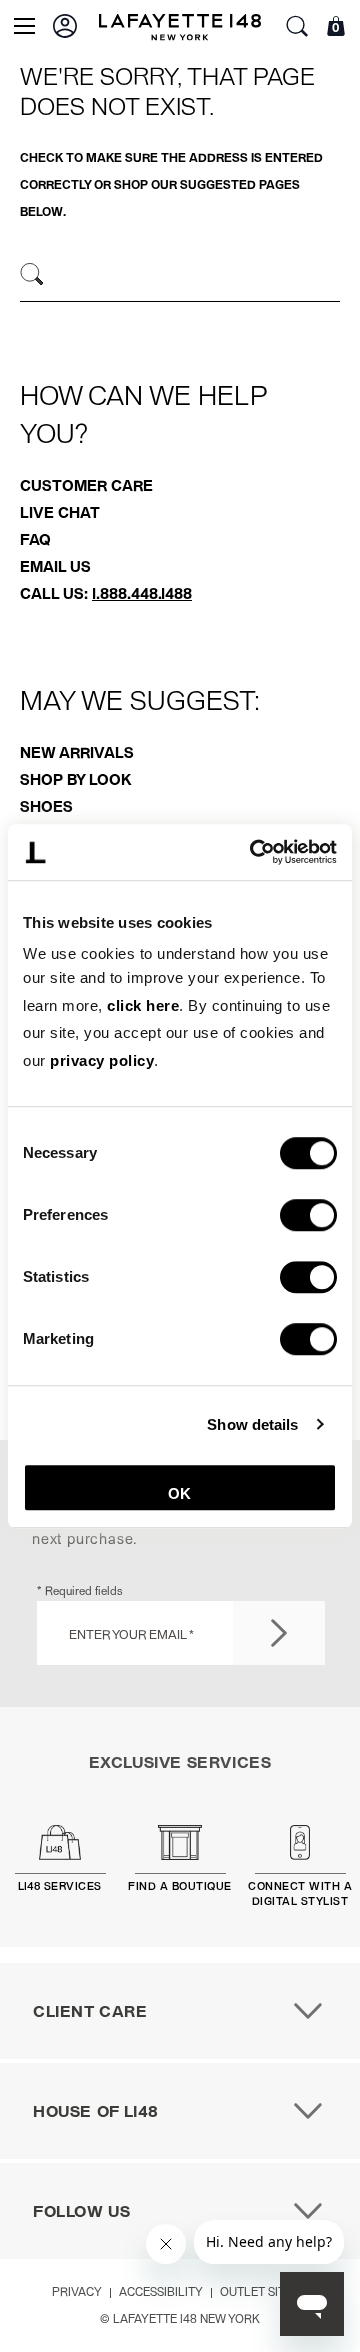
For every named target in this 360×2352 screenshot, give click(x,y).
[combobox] (180, 277)
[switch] (308, 1216)
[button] (65, 26)
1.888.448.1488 (142, 593)
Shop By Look (75, 779)
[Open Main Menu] (24, 26)
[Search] (32, 274)
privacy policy (102, 1060)
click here (143, 1005)
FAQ (35, 539)
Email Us (55, 566)
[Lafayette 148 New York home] (180, 26)
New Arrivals (77, 752)
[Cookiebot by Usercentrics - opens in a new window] (254, 852)
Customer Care (86, 485)
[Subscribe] (279, 1633)
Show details (252, 1424)
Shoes (46, 806)
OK (179, 1493)
